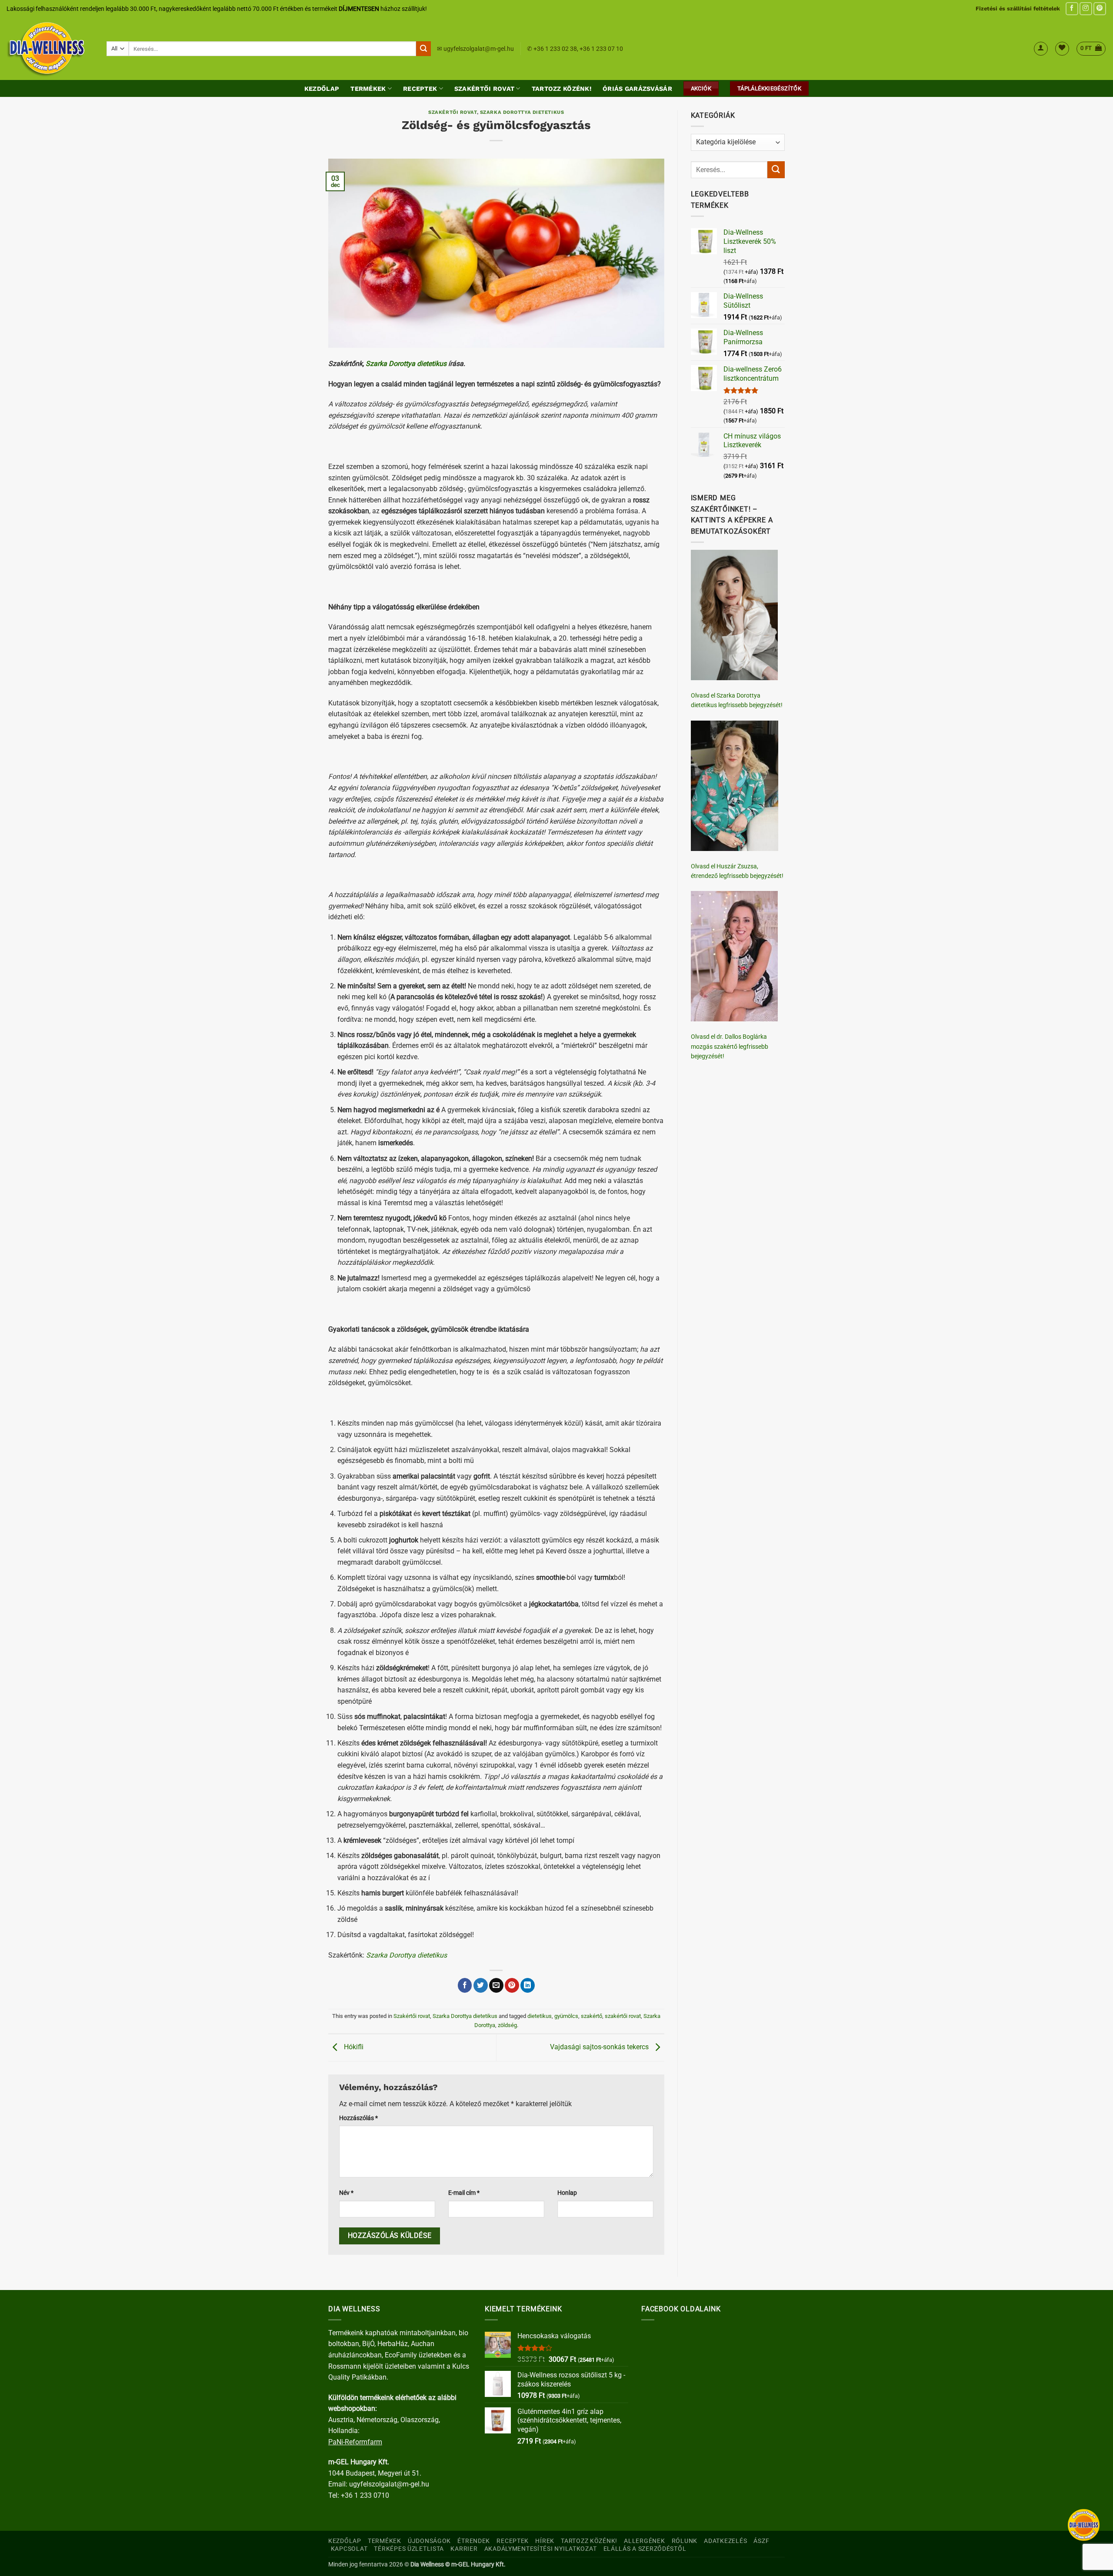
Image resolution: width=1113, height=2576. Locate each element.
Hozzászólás (358, 2118)
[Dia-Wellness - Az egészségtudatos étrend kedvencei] (50, 49)
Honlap (567, 2193)
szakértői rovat (623, 2016)
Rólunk (685, 2541)
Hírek (545, 2541)
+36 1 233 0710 (365, 2495)
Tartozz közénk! (561, 89)
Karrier (464, 2549)
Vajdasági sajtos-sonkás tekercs (600, 2047)
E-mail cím (464, 2193)
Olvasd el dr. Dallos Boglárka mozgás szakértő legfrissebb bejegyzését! (730, 1046)
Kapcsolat (349, 2549)
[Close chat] (1084, 2525)
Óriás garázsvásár (637, 89)
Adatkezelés (725, 2541)
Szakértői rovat (484, 89)
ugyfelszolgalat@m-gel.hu (479, 49)
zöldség (507, 2025)
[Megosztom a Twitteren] (481, 1985)
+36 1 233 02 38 (555, 49)
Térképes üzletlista (409, 2549)
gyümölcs (566, 2016)
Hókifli (353, 2047)
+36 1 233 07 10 (601, 49)
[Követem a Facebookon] (1072, 8)
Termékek (368, 89)
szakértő (591, 2016)
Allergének (644, 2541)
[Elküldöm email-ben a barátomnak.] (496, 1985)
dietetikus (540, 2016)
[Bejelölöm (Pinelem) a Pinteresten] (512, 1985)
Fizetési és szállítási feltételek (1018, 8)
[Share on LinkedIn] (528, 1985)
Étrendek (474, 2541)
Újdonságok (429, 2541)
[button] (1041, 49)
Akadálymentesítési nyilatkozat (541, 2549)
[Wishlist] (1062, 49)
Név (346, 2193)
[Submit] (423, 49)
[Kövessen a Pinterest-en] (1100, 8)
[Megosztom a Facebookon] (465, 1985)
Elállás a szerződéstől (645, 2549)
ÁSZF (761, 2541)
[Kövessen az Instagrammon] (1086, 8)
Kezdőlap (322, 89)
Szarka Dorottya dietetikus (522, 112)
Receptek (420, 89)
